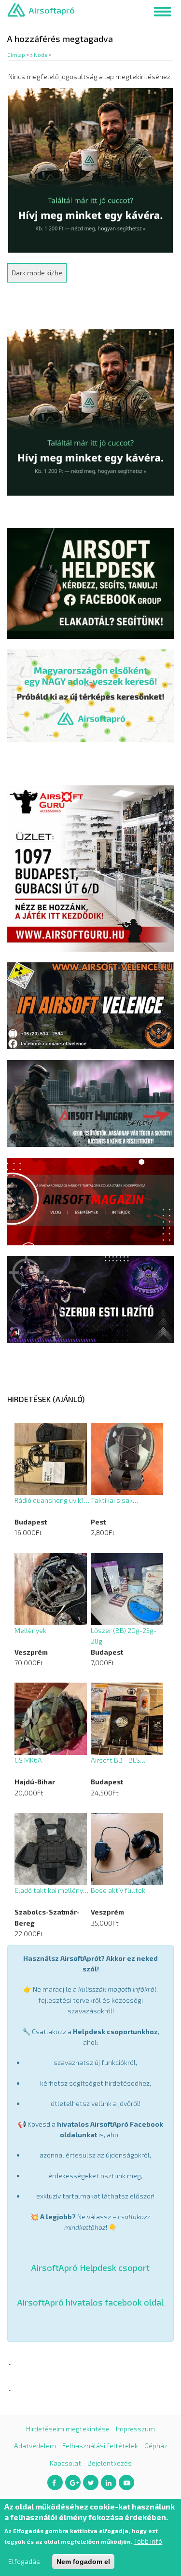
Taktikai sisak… (114, 1500)
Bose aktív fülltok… (121, 1890)
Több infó (148, 2541)
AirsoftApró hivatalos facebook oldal (90, 2302)
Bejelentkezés (110, 2463)
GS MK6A (28, 1760)
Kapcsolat (65, 2463)
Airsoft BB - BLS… (118, 1760)
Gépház (156, 2446)
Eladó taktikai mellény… (51, 1890)
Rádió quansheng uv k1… (52, 1500)
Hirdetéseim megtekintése (68, 2429)
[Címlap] (16, 9)
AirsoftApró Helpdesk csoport (90, 2267)
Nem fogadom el (83, 2562)
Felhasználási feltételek (100, 2446)
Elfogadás (24, 2561)
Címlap (16, 55)
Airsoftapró (52, 10)
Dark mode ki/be (37, 273)
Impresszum (135, 2429)
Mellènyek (30, 1630)
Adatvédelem (35, 2446)
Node (41, 55)
